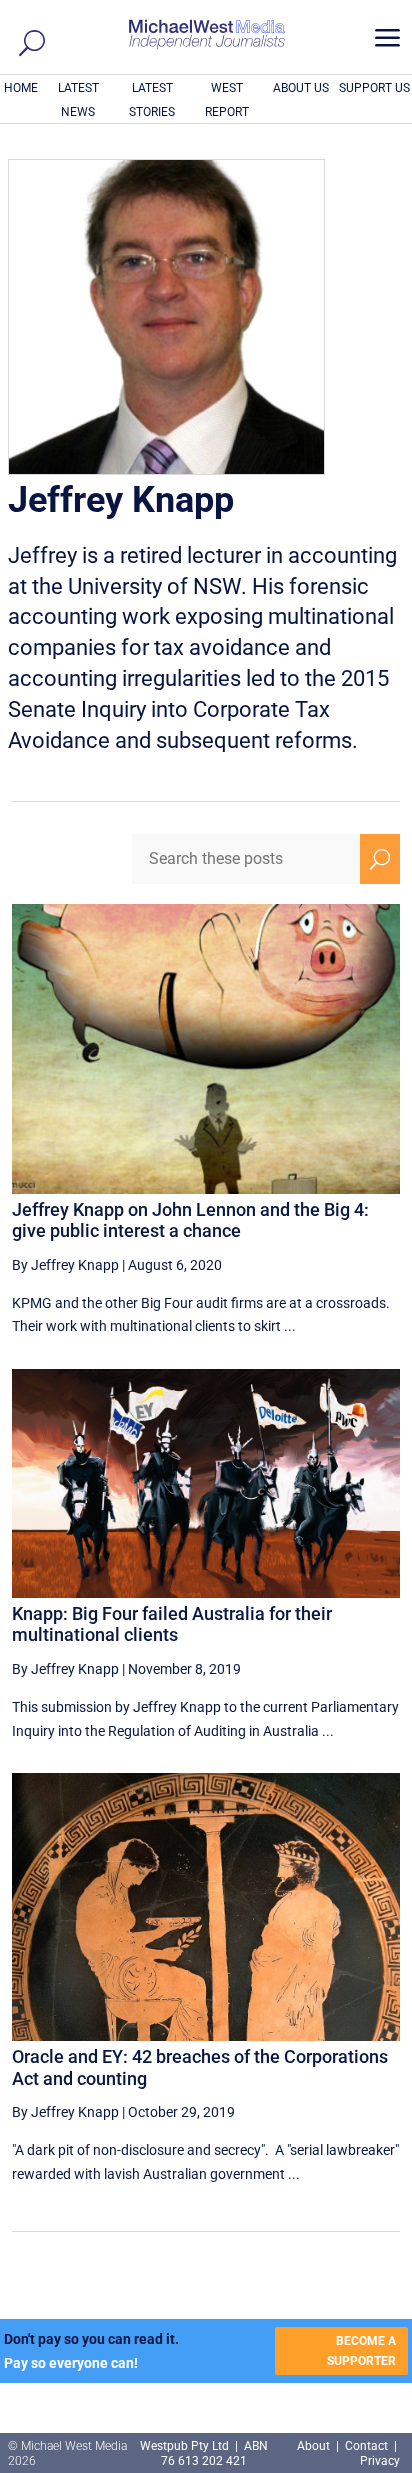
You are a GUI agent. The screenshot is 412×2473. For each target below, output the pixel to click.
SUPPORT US (374, 88)
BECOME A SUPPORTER (361, 2351)
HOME (21, 88)
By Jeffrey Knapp (65, 1265)
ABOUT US (301, 88)
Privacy (380, 2461)
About (315, 2446)
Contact (366, 2446)
